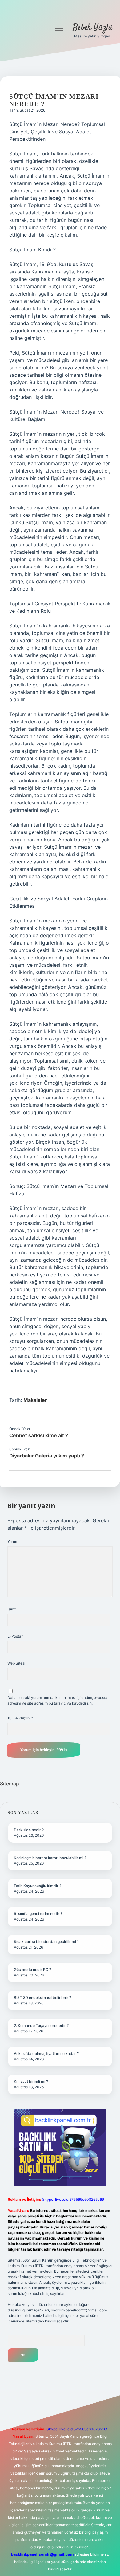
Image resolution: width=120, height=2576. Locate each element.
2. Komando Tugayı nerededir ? (41, 2025)
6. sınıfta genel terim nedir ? (38, 1914)
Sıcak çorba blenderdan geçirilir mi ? (46, 1942)
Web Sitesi (16, 1663)
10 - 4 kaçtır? (20, 1718)
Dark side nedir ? (29, 1830)
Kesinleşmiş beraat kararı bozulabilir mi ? (50, 1858)
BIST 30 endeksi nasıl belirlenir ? (42, 1998)
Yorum (13, 1542)
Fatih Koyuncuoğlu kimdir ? (38, 1886)
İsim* (12, 1609)
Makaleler (35, 1400)
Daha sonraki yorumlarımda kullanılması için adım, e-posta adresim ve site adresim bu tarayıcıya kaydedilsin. (57, 1700)
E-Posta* (15, 1636)
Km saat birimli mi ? (31, 2081)
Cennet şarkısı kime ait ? (39, 1435)
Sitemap (10, 1784)
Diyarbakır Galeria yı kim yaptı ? (47, 1456)
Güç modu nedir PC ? (32, 1970)
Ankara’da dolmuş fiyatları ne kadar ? (46, 2053)
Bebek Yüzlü (93, 28)
